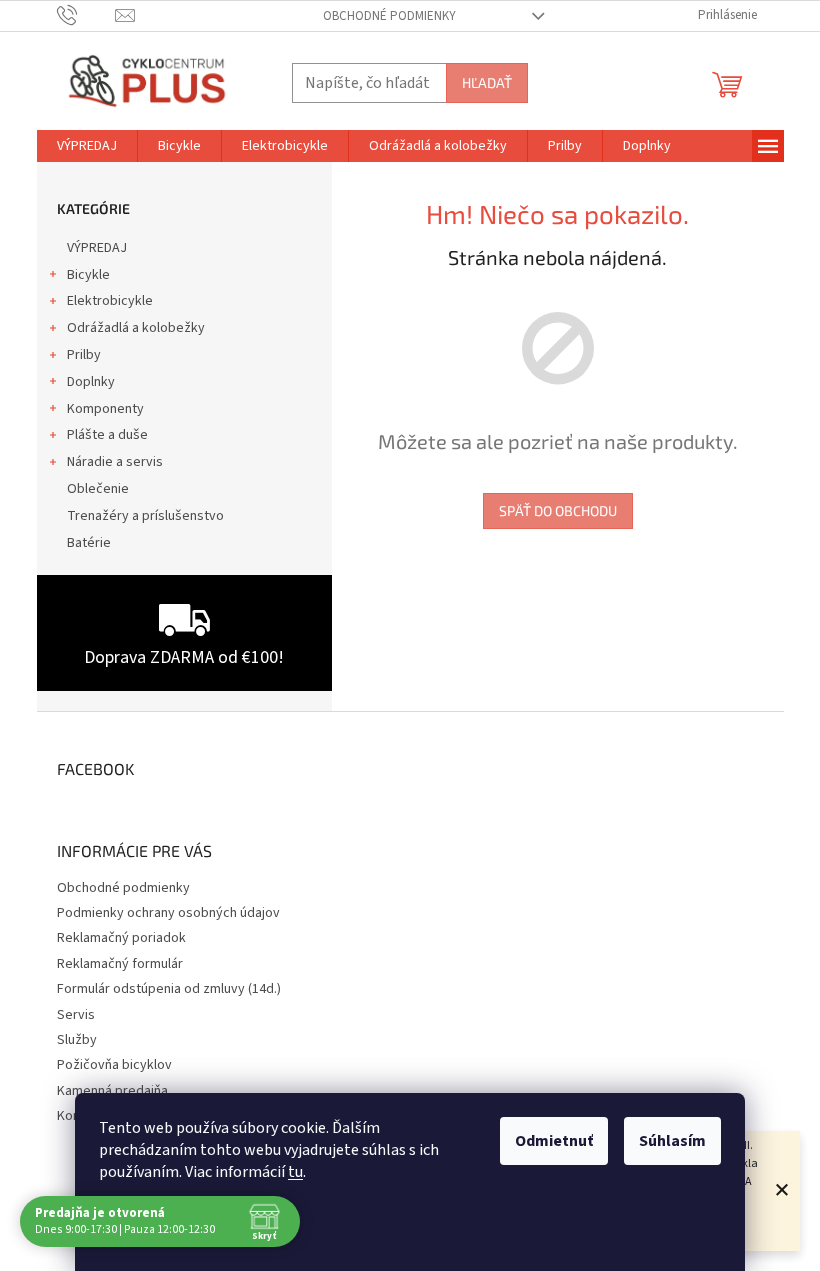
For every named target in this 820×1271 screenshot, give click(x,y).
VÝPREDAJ (97, 248)
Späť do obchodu (558, 510)
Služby (77, 1040)
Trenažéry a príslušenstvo (145, 516)
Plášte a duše (107, 435)
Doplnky (91, 382)
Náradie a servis (115, 462)
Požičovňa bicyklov (114, 1065)
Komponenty (105, 409)
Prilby (84, 355)
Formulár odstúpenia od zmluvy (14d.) (169, 989)
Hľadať (487, 82)
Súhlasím (672, 1141)
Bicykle (88, 275)
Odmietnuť (554, 1141)
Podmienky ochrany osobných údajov (168, 913)
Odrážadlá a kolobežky (136, 328)
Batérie (89, 543)
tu (295, 1172)
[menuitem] (87, 146)
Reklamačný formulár (120, 964)
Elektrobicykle (110, 301)
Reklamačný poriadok (121, 938)
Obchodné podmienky (389, 16)
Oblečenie (98, 489)
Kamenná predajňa (112, 1091)
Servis (76, 1015)
